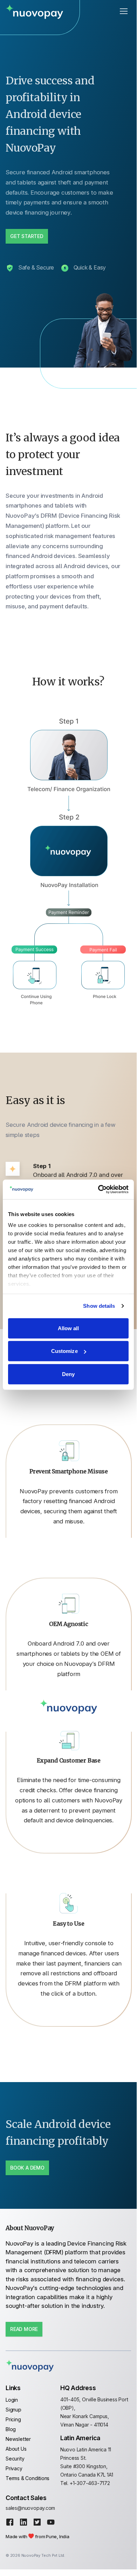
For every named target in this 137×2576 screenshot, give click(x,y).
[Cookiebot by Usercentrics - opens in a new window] (98, 1189)
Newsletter (18, 2439)
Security (15, 2459)
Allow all (68, 1328)
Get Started (27, 236)
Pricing (13, 2419)
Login (12, 2400)
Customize (64, 1351)
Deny (68, 1374)
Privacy (14, 2468)
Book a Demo (27, 2168)
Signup (13, 2410)
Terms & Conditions (28, 2478)
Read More (24, 2329)
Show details (99, 1306)
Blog (11, 2429)
